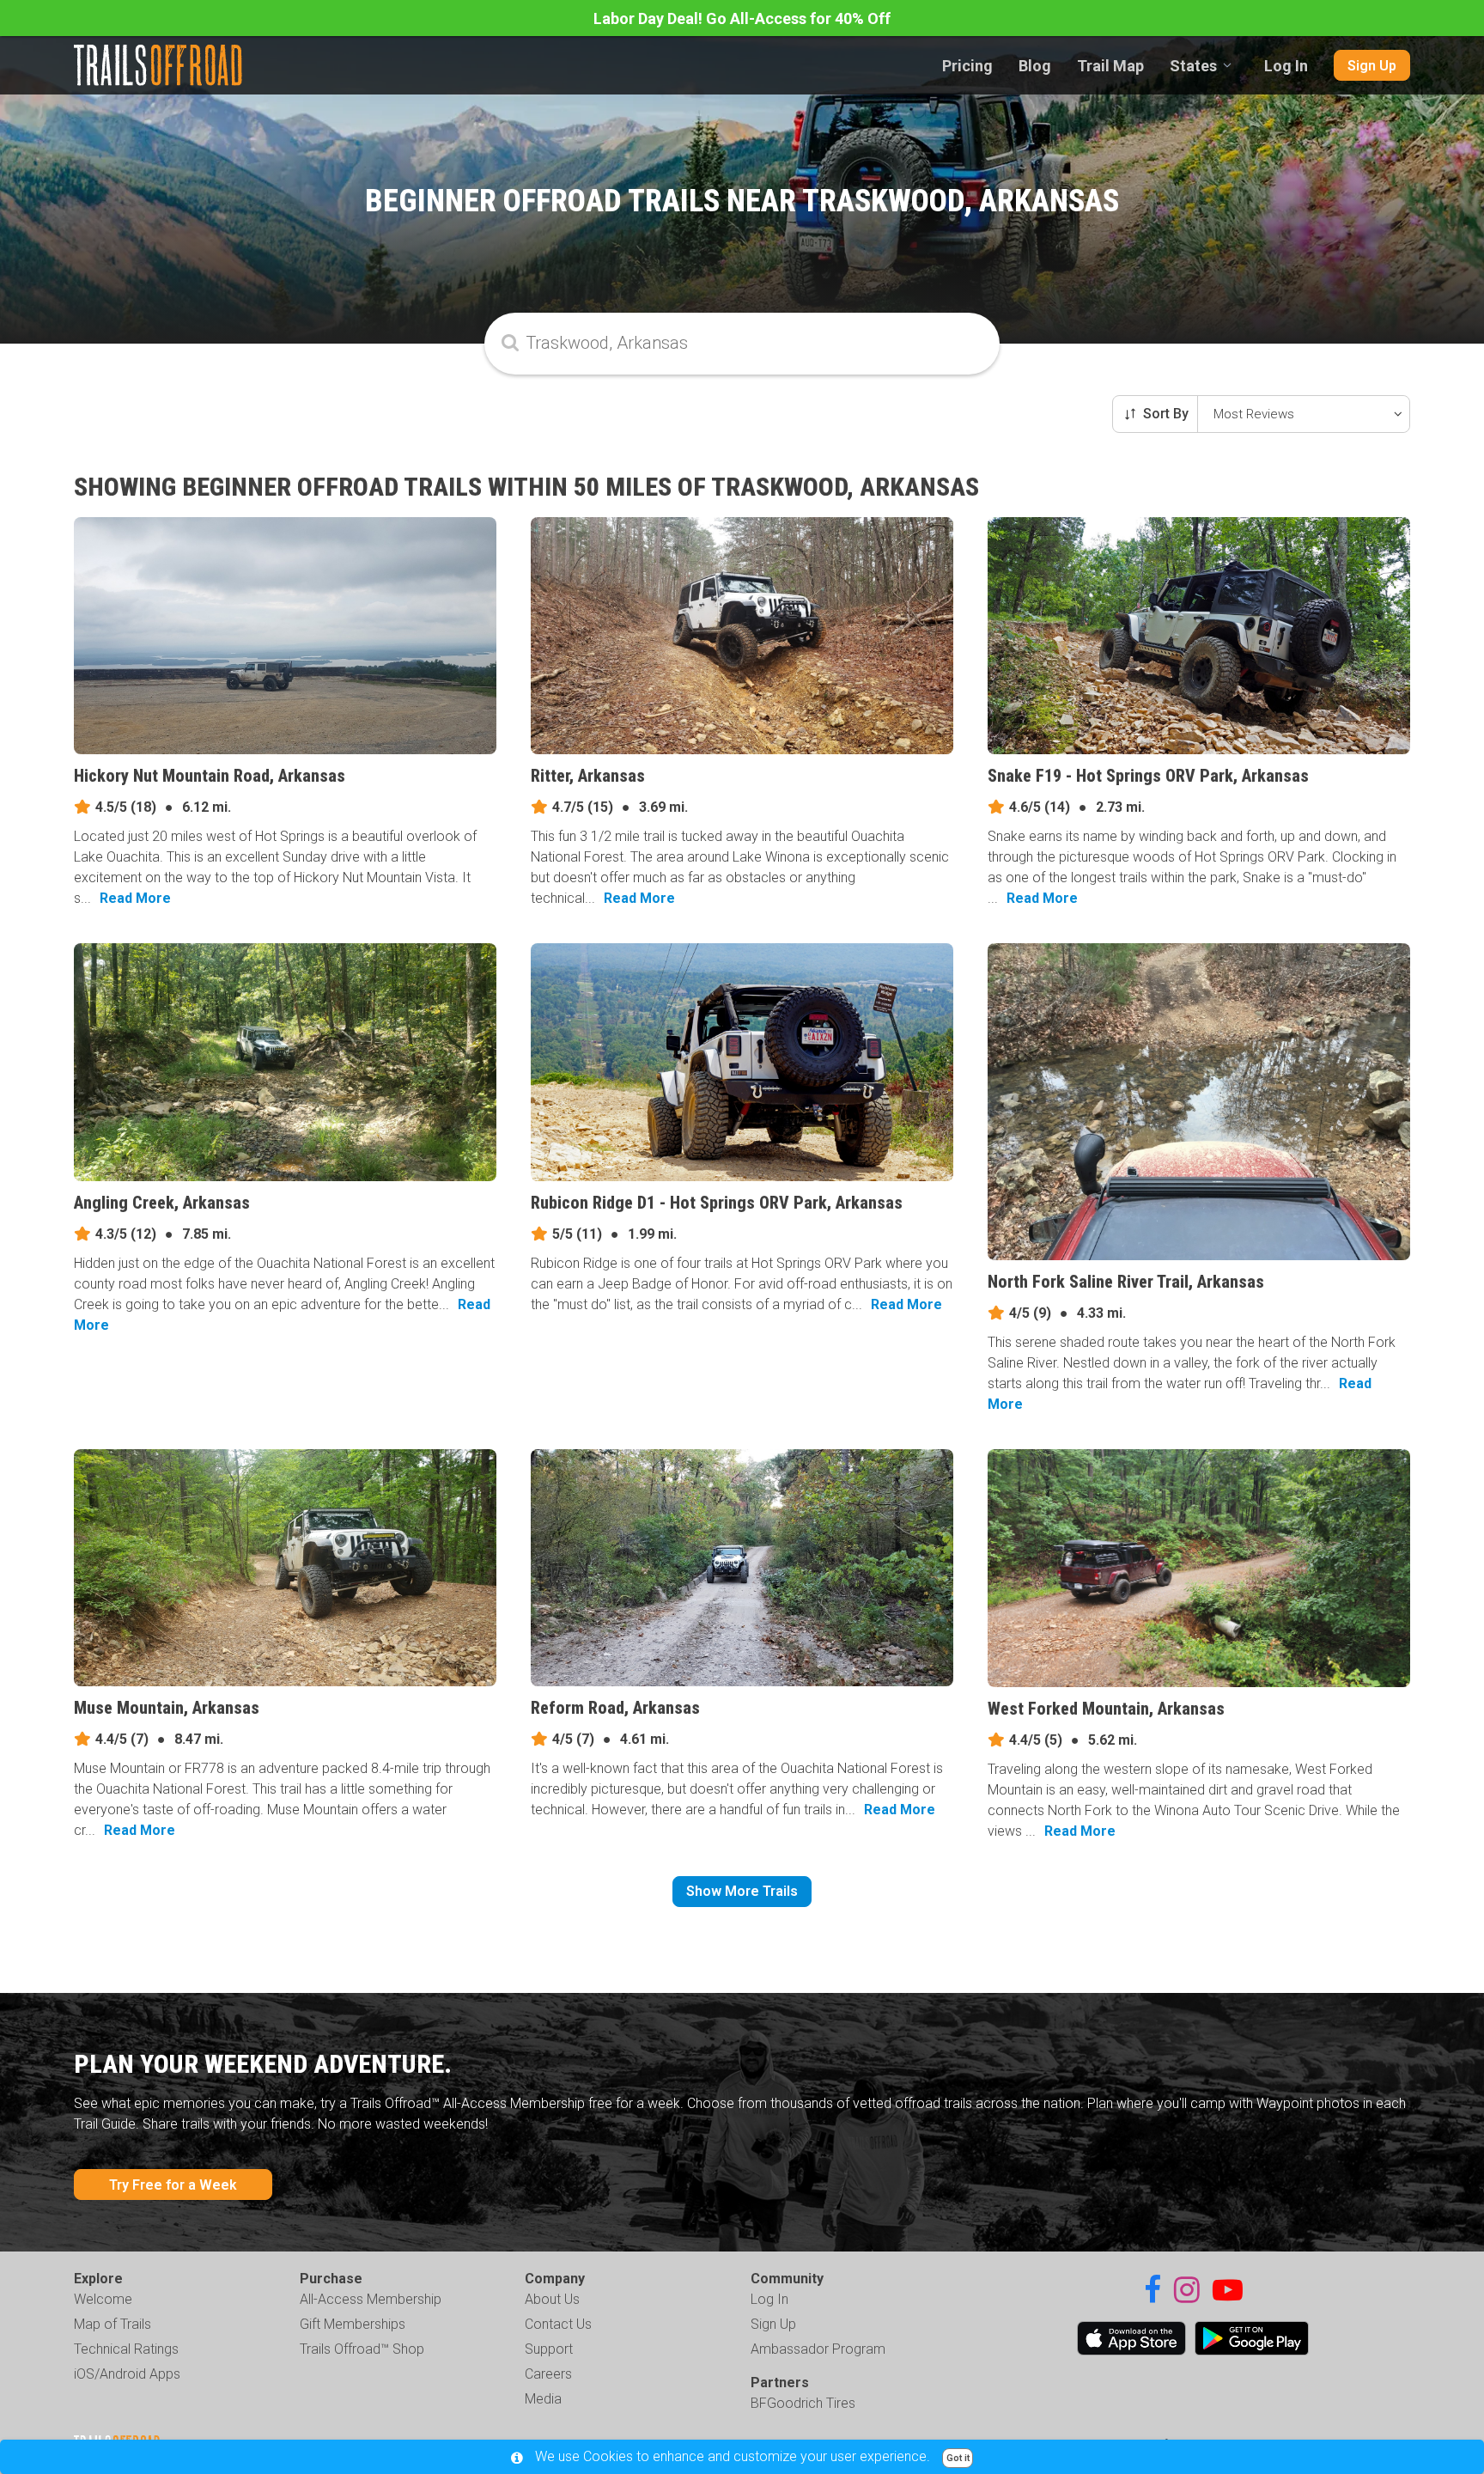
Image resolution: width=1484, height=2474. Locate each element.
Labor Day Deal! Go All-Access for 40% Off (742, 18)
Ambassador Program (818, 2349)
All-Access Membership (371, 2299)
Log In (1286, 66)
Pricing (967, 66)
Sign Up (1372, 66)
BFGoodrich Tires (803, 2403)
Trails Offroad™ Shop (362, 2349)
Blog (1035, 66)
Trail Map (1110, 66)
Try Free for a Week (173, 2185)
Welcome (103, 2299)
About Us (552, 2299)
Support (549, 2349)
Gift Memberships (353, 2324)
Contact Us (558, 2324)
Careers (548, 2374)
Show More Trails (742, 1891)
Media (543, 2399)
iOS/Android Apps (127, 2374)
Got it (958, 2458)
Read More (135, 898)
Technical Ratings (126, 2349)
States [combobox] (1193, 66)
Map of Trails (113, 2324)
